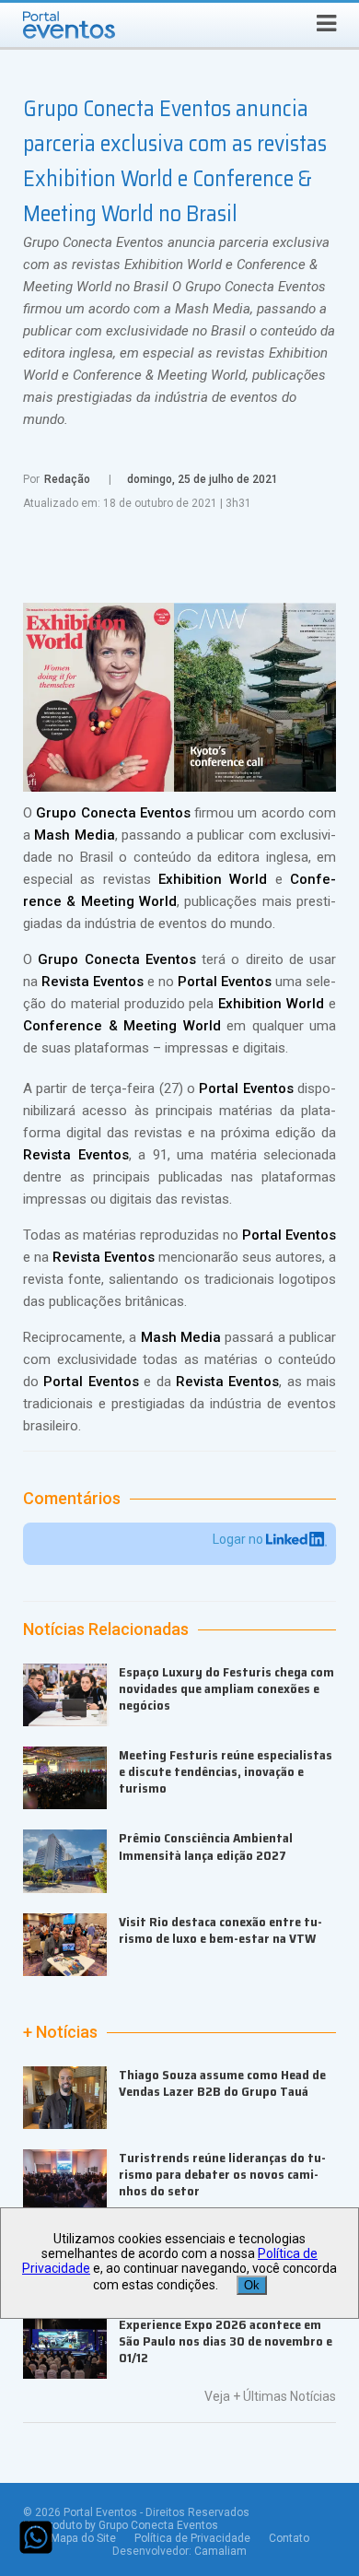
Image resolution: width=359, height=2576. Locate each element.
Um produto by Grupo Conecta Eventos (121, 2525)
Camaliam (220, 2551)
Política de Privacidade (192, 2538)
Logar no (239, 1539)
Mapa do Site (83, 2538)
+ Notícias (60, 2032)
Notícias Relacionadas (106, 1629)
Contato (289, 2538)
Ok (252, 2285)
